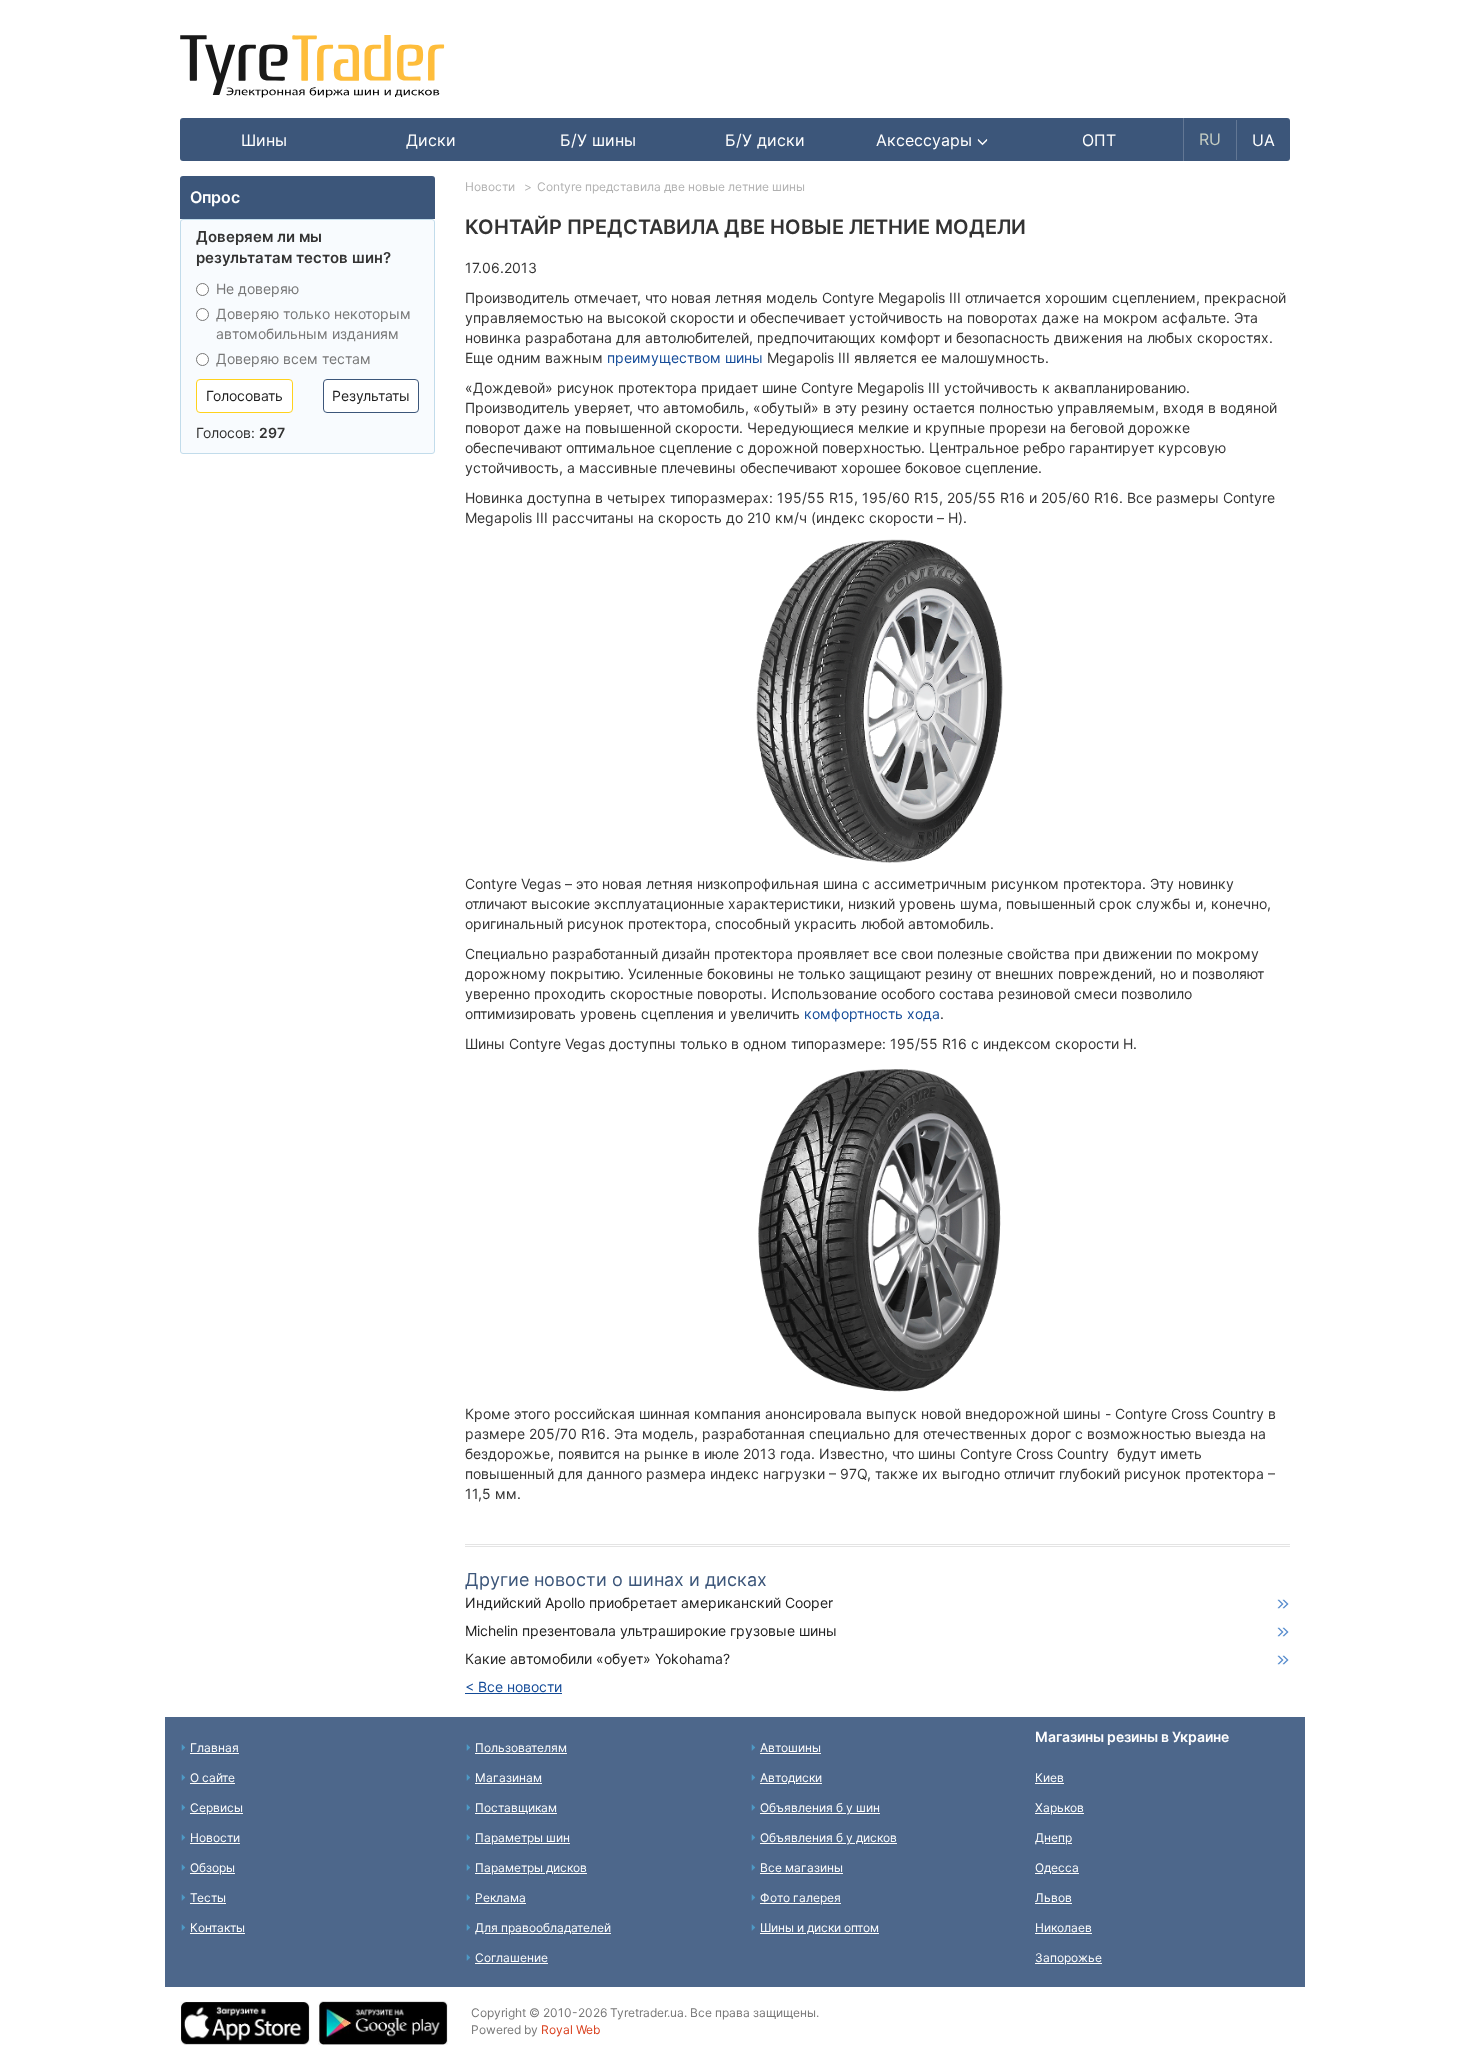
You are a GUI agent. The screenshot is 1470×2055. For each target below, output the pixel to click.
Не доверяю (257, 288)
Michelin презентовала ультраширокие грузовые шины (651, 1630)
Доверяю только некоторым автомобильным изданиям (313, 323)
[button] (932, 140)
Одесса (1057, 1867)
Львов (1053, 1897)
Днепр (1053, 1837)
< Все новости (513, 1686)
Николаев (1063, 1927)
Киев (1049, 1777)
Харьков (1059, 1807)
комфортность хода (872, 1013)
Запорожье (1068, 1957)
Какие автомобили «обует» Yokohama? (597, 1658)
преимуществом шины (685, 357)
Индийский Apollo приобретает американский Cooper (649, 1602)
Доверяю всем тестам (293, 358)
